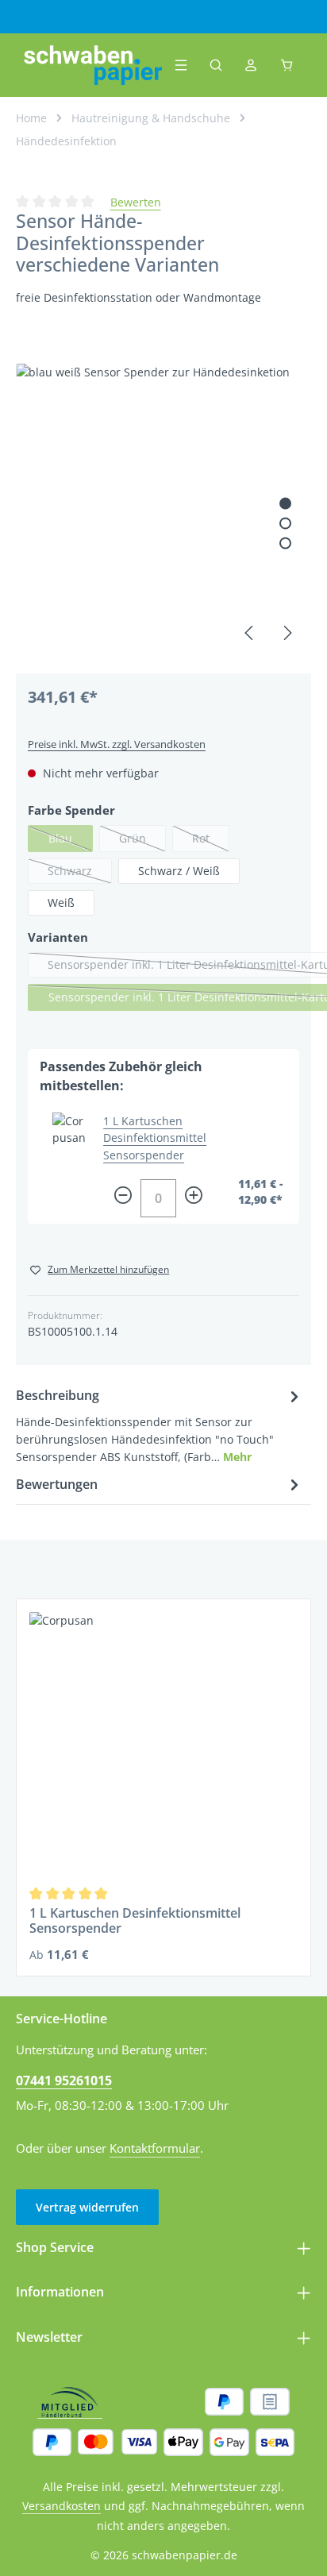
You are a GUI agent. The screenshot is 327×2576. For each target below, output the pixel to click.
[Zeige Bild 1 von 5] (285, 503)
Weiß (61, 902)
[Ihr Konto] (251, 65)
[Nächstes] (287, 633)
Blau (71, 841)
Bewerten (136, 202)
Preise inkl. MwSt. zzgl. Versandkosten (117, 744)
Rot (211, 841)
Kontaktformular (155, 2148)
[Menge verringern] (123, 1198)
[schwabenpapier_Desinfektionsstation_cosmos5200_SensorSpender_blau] (163, 511)
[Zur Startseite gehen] (93, 65)
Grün (142, 841)
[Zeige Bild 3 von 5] (285, 543)
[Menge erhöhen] (194, 1198)
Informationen (60, 2291)
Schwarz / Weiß (179, 871)
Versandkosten (62, 2506)
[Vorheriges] (250, 633)
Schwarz (80, 873)
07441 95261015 (64, 2080)
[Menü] (181, 65)
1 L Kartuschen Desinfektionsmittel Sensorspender (155, 1138)
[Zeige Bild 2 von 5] (285, 523)
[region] (163, 511)
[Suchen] (216, 65)
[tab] (160, 1425)
